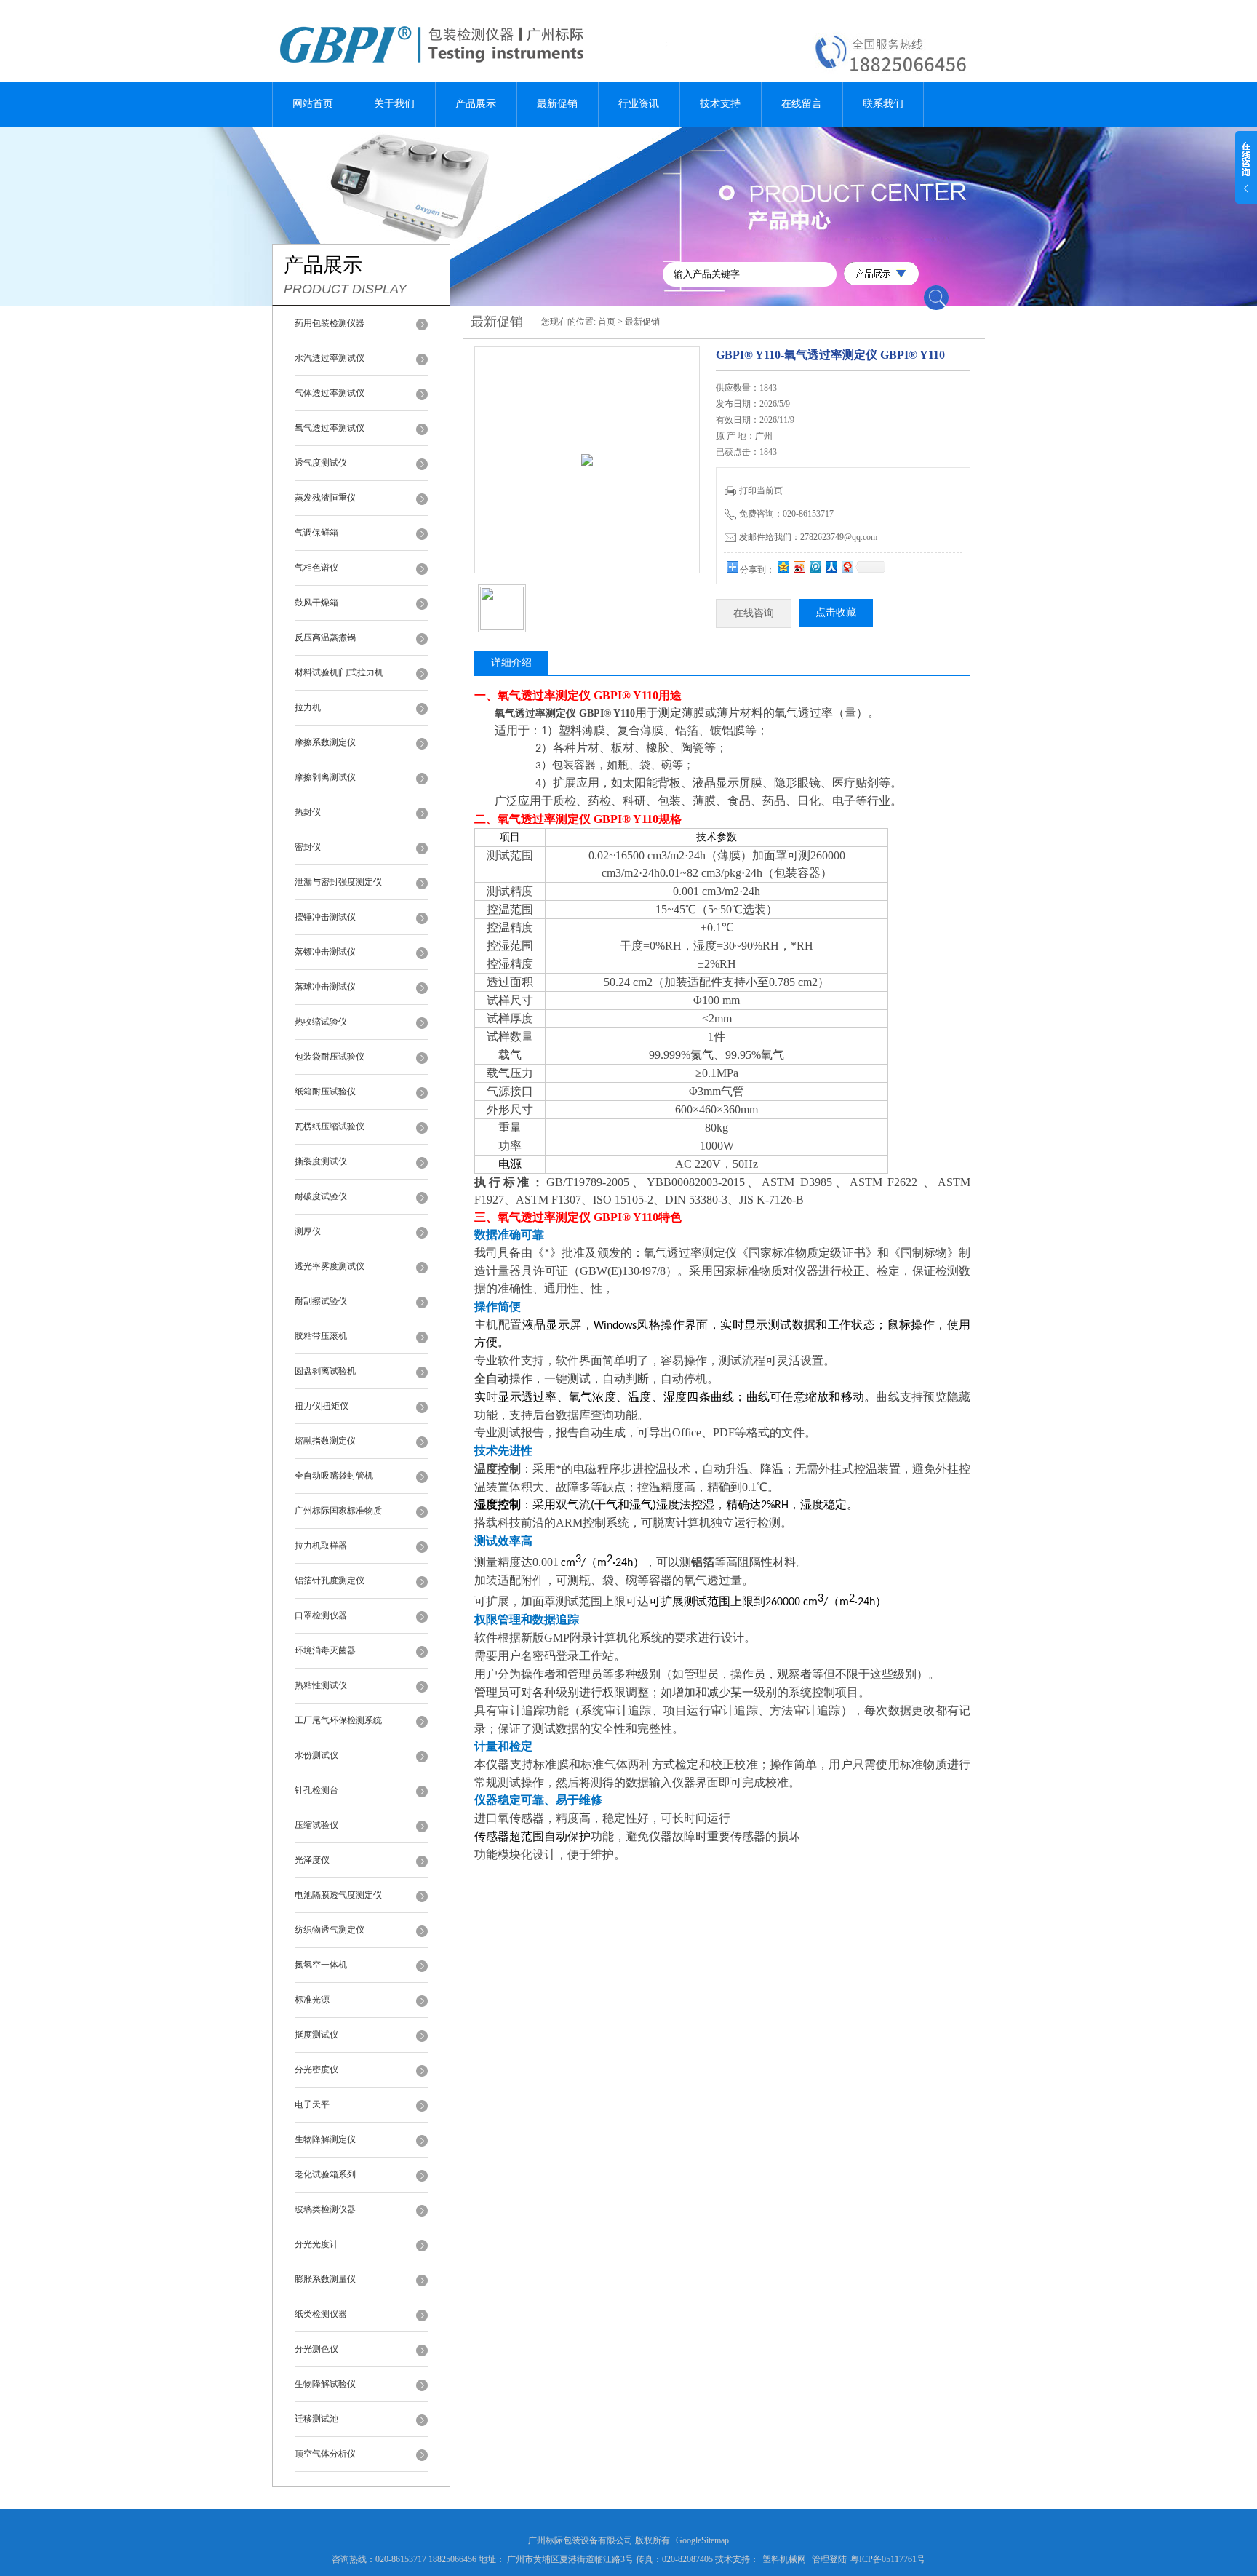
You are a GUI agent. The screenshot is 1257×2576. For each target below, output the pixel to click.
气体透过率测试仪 (330, 393)
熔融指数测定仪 (325, 1441)
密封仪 (308, 847)
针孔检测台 (316, 1790)
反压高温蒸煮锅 (325, 637)
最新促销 (557, 104)
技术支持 (720, 104)
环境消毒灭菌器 (325, 1650)
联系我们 (883, 104)
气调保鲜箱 (316, 533)
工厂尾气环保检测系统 (338, 1720)
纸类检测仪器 (321, 2314)
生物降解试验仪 (325, 2384)
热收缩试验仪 (321, 1022)
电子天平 (312, 2104)
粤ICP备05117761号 (888, 2559)
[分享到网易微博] (847, 567)
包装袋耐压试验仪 (330, 1057)
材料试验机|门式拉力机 (339, 672)
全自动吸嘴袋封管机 (334, 1476)
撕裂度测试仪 (321, 1161)
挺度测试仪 (316, 2035)
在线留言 (802, 104)
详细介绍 (511, 663)
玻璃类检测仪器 (325, 2209)
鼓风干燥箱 (316, 603)
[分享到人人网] (831, 567)
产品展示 (476, 104)
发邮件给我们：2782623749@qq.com (808, 537)
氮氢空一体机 (321, 1965)
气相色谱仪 (316, 568)
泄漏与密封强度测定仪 (338, 882)
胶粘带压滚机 (321, 1336)
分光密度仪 (316, 2070)
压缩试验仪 (316, 1825)
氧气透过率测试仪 (330, 428)
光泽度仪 (312, 1860)
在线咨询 (754, 613)
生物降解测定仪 (325, 2139)
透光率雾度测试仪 (330, 1266)
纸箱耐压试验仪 (325, 1092)
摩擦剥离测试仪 (325, 777)
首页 (607, 322)
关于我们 (394, 104)
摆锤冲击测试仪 (325, 917)
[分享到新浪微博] (799, 567)
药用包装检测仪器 (330, 323)
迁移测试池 (316, 2419)
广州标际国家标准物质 (338, 1511)
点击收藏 (836, 612)
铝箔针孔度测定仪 (330, 1581)
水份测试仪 (316, 1755)
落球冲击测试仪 (325, 987)
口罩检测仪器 (321, 1615)
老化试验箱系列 (325, 2174)
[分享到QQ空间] (783, 567)
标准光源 (312, 2000)
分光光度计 (316, 2244)
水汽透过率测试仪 (330, 358)
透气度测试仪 (321, 463)
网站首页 (313, 104)
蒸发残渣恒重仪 (325, 498)
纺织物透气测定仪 (330, 1930)
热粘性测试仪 (321, 1685)
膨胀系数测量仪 (325, 2279)
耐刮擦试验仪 (321, 1301)
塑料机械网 (784, 2559)
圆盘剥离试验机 (325, 1371)
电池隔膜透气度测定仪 (338, 1895)
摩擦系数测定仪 (325, 742)
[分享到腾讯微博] (815, 567)
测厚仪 (308, 1231)
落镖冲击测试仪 (325, 952)
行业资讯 (639, 104)
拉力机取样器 (321, 1546)
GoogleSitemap (702, 2540)
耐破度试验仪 (321, 1196)
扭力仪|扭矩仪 (322, 1406)
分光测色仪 (316, 2349)
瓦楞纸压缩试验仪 (330, 1126)
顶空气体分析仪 (325, 2454)
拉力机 (308, 707)
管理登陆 (829, 2559)
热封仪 (308, 812)
